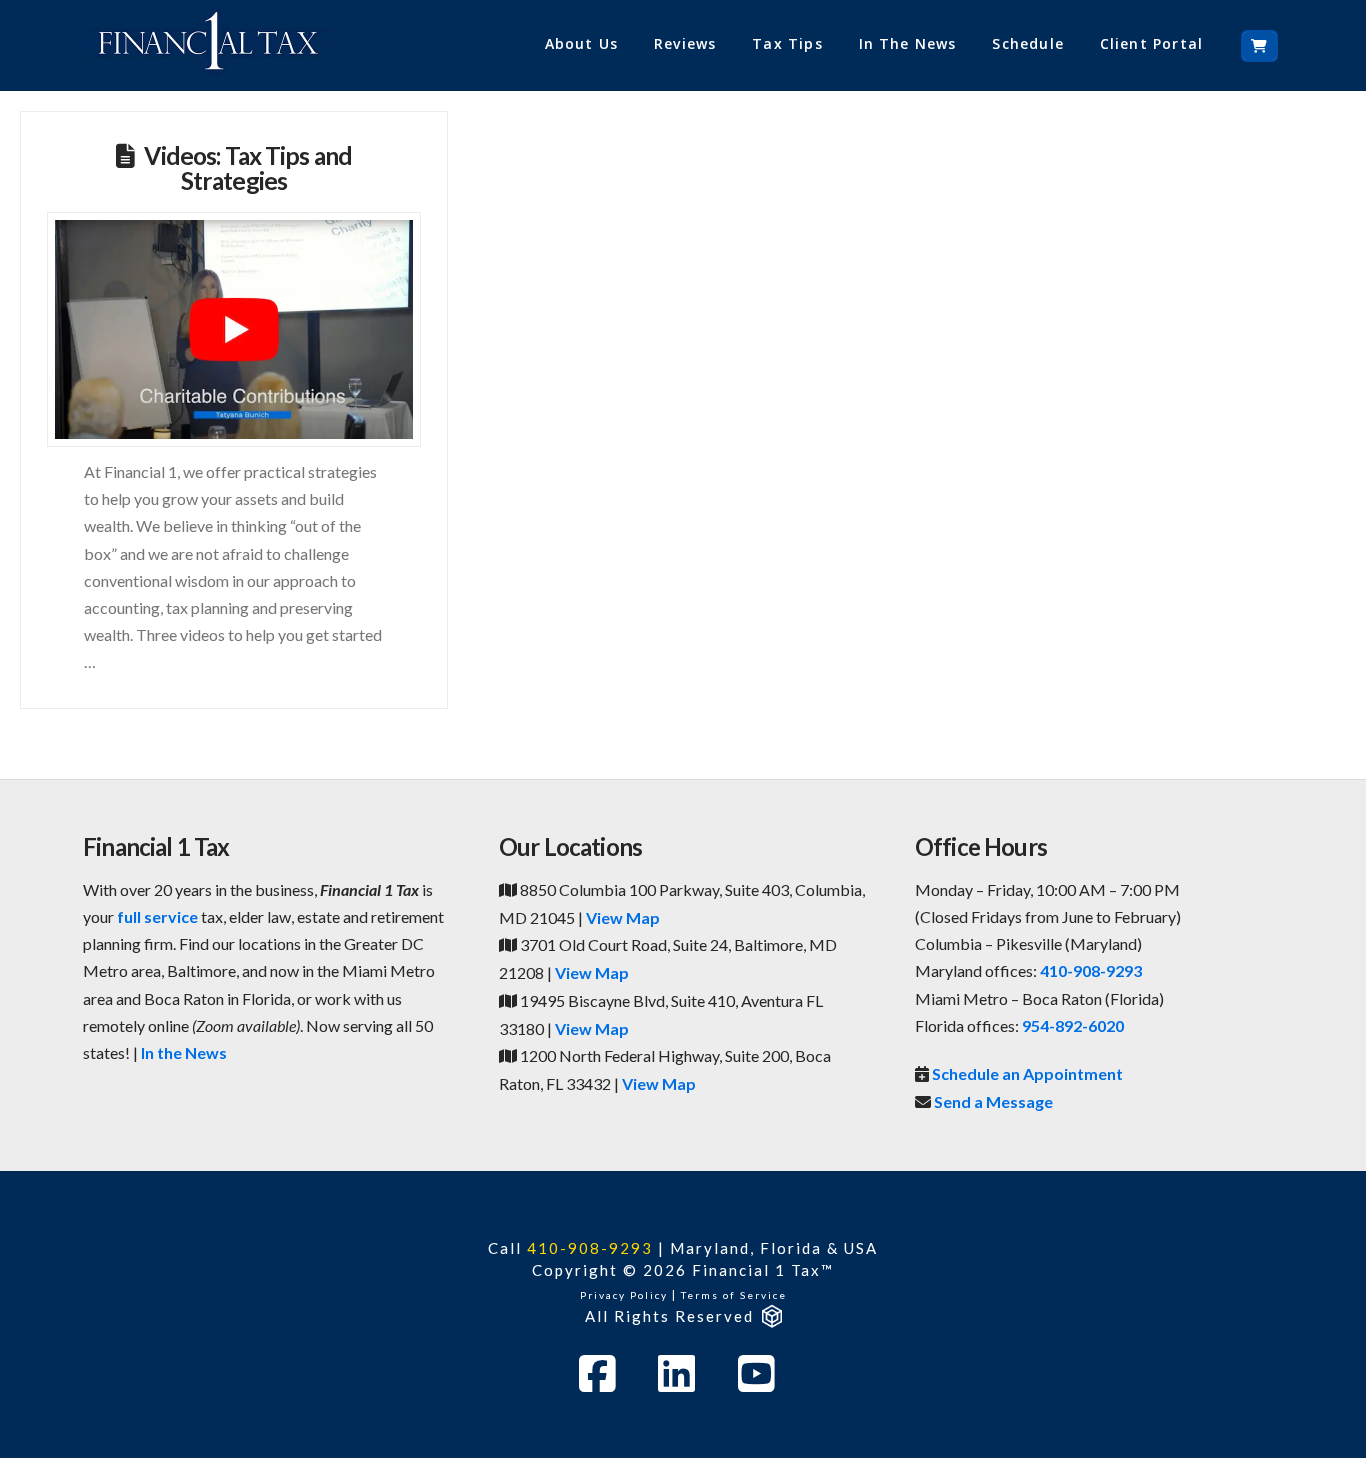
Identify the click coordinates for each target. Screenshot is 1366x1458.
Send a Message (993, 1101)
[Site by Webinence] (770, 1316)
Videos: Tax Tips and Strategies (248, 168)
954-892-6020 (1073, 1025)
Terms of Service (734, 1295)
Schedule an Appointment (1027, 1073)
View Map (623, 917)
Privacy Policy (624, 1295)
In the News (184, 1052)
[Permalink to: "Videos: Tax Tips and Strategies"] (234, 329)
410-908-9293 (1091, 970)
